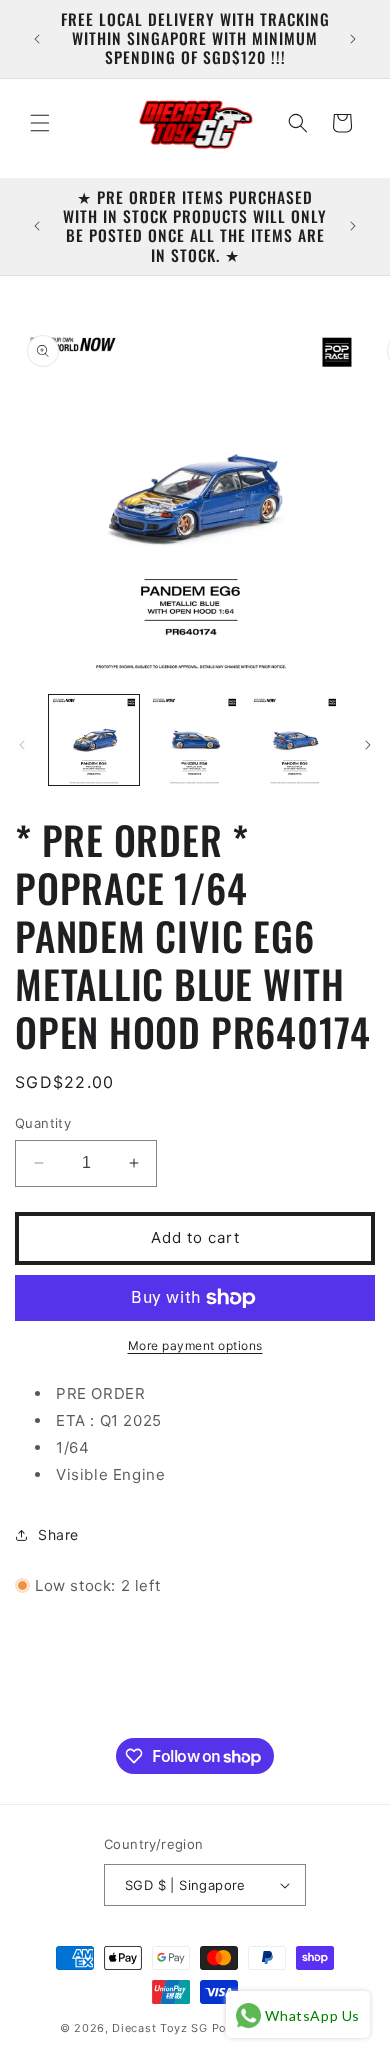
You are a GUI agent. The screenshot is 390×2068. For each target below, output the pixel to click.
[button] (40, 123)
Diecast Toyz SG (160, 2028)
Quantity (43, 1123)
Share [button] (58, 1534)
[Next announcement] (353, 39)
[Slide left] (22, 745)
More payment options (195, 1345)
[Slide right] (368, 745)
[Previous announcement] (37, 39)
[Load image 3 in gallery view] (295, 740)
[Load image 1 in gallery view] (94, 740)
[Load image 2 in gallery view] (194, 740)
